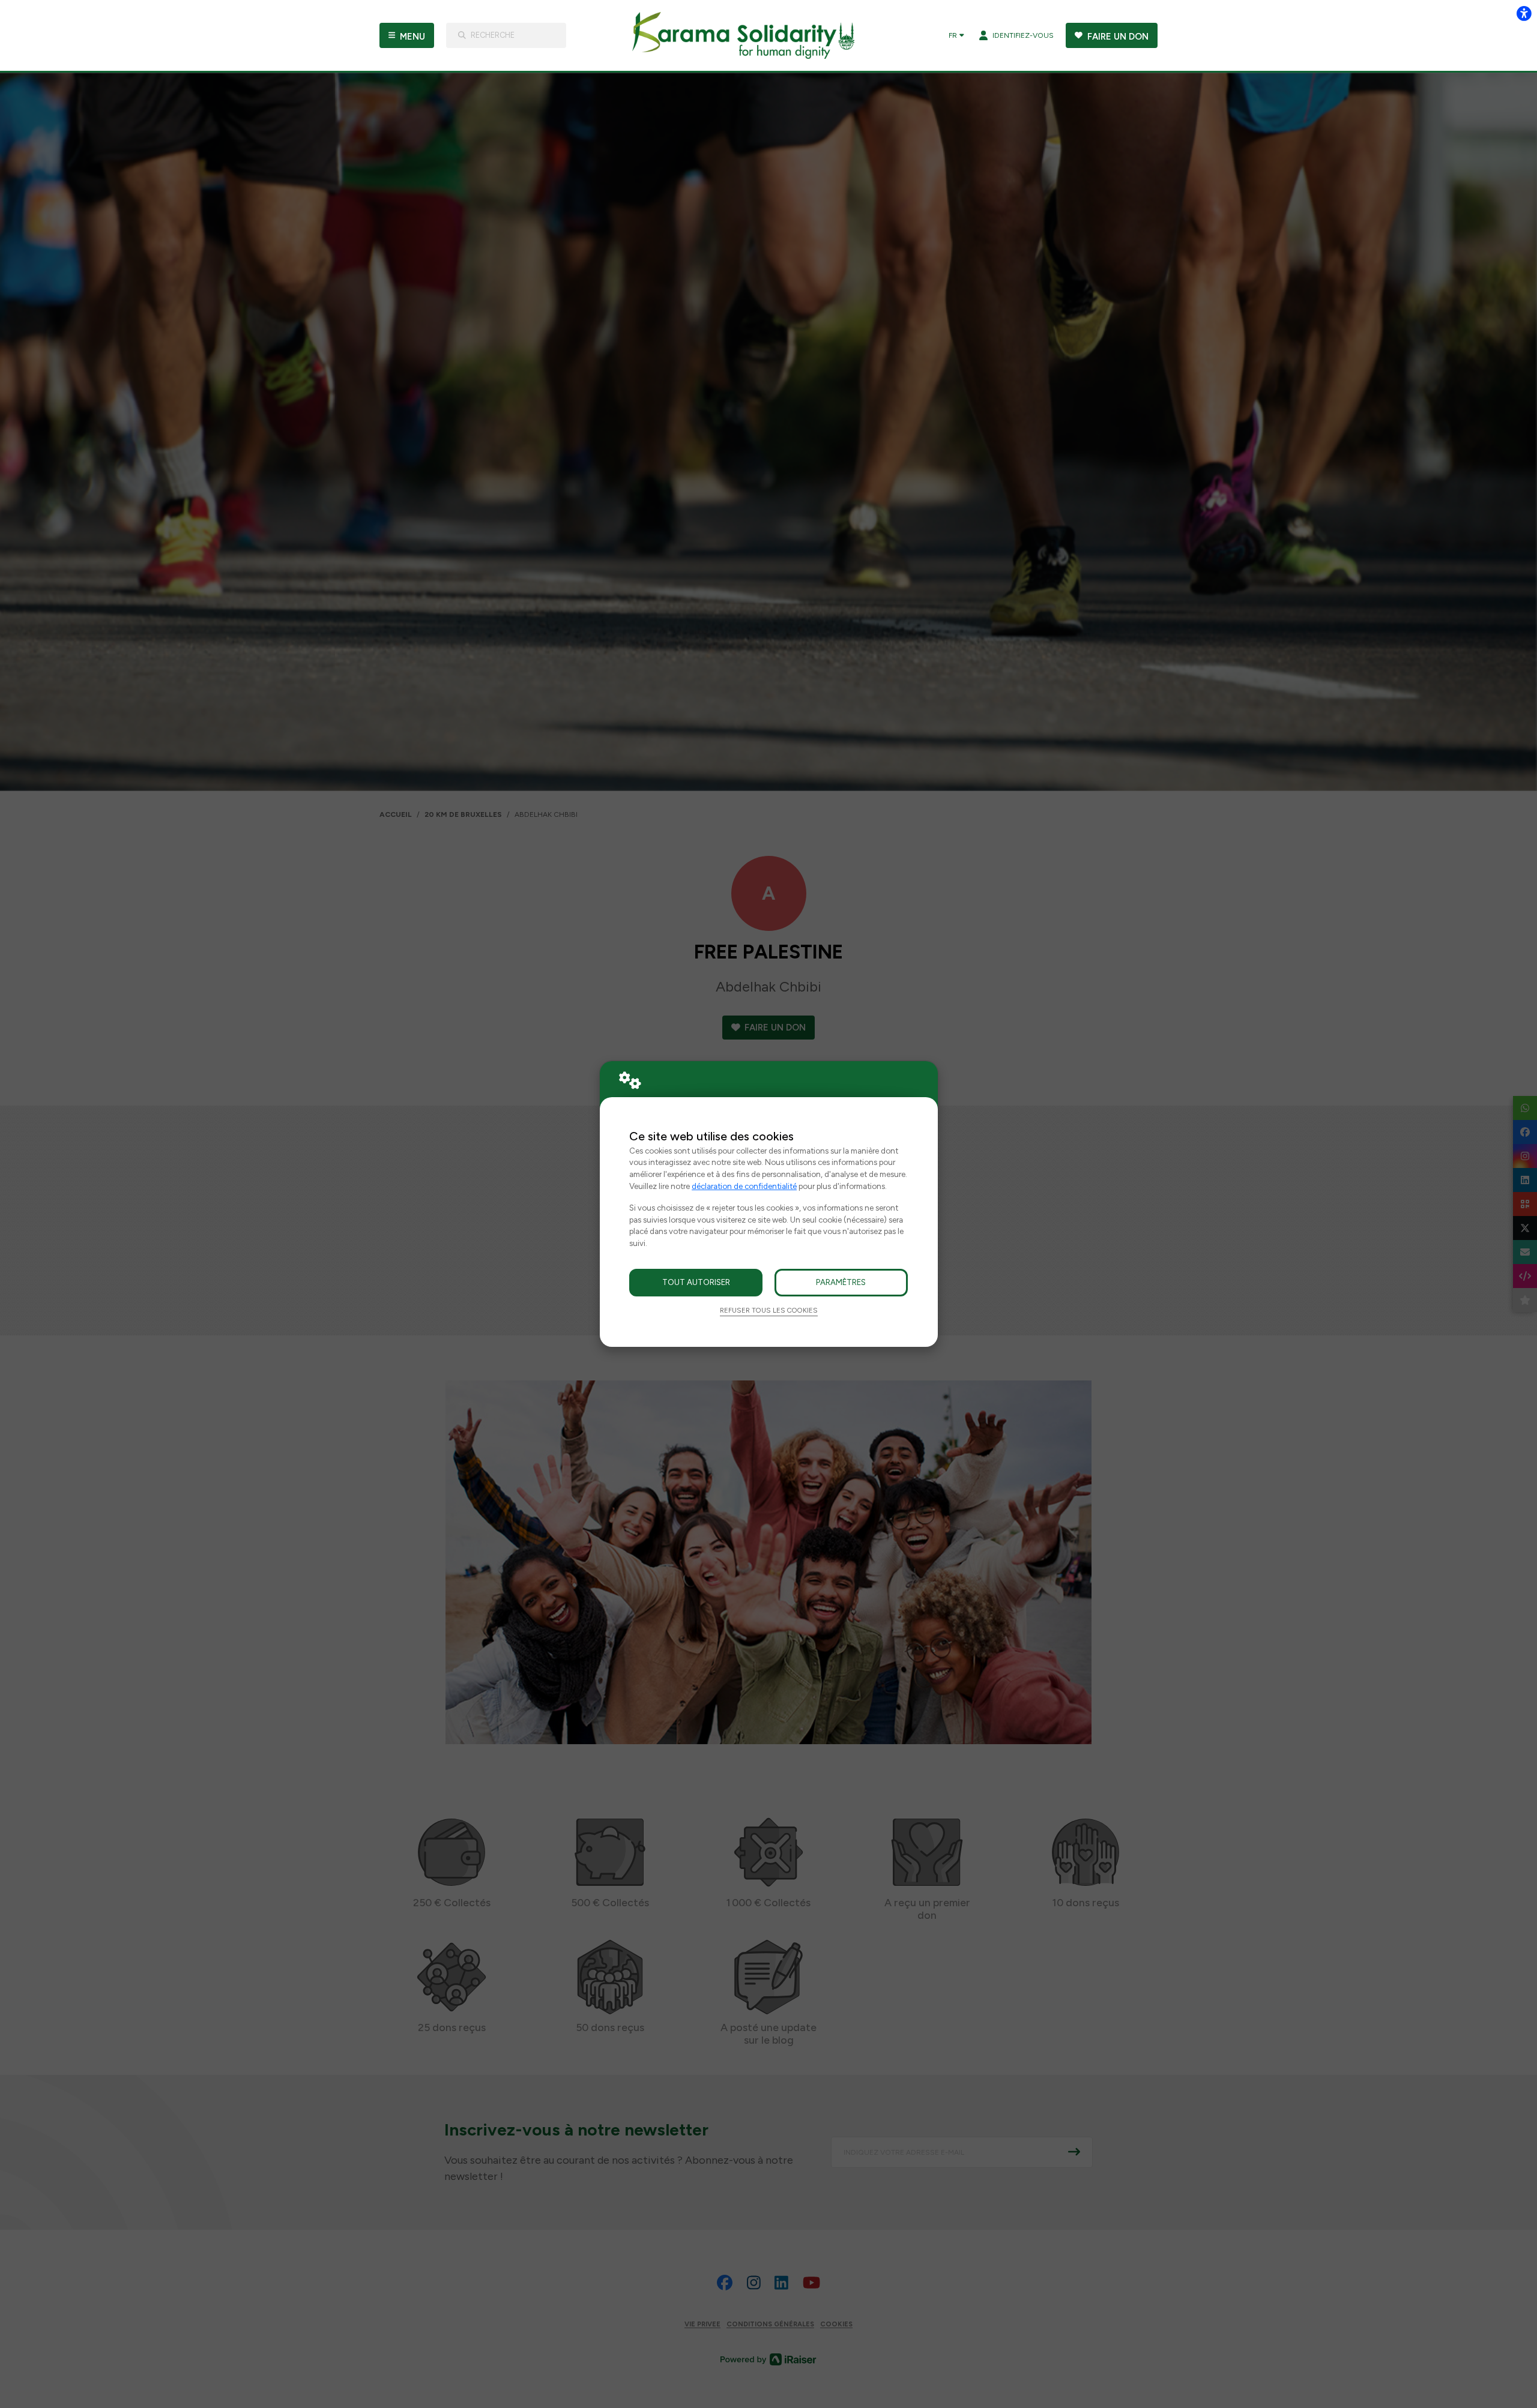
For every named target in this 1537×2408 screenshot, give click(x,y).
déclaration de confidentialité (744, 1186)
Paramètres (841, 1282)
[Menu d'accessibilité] (1524, 13)
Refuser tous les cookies (769, 1310)
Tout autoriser (696, 1282)
